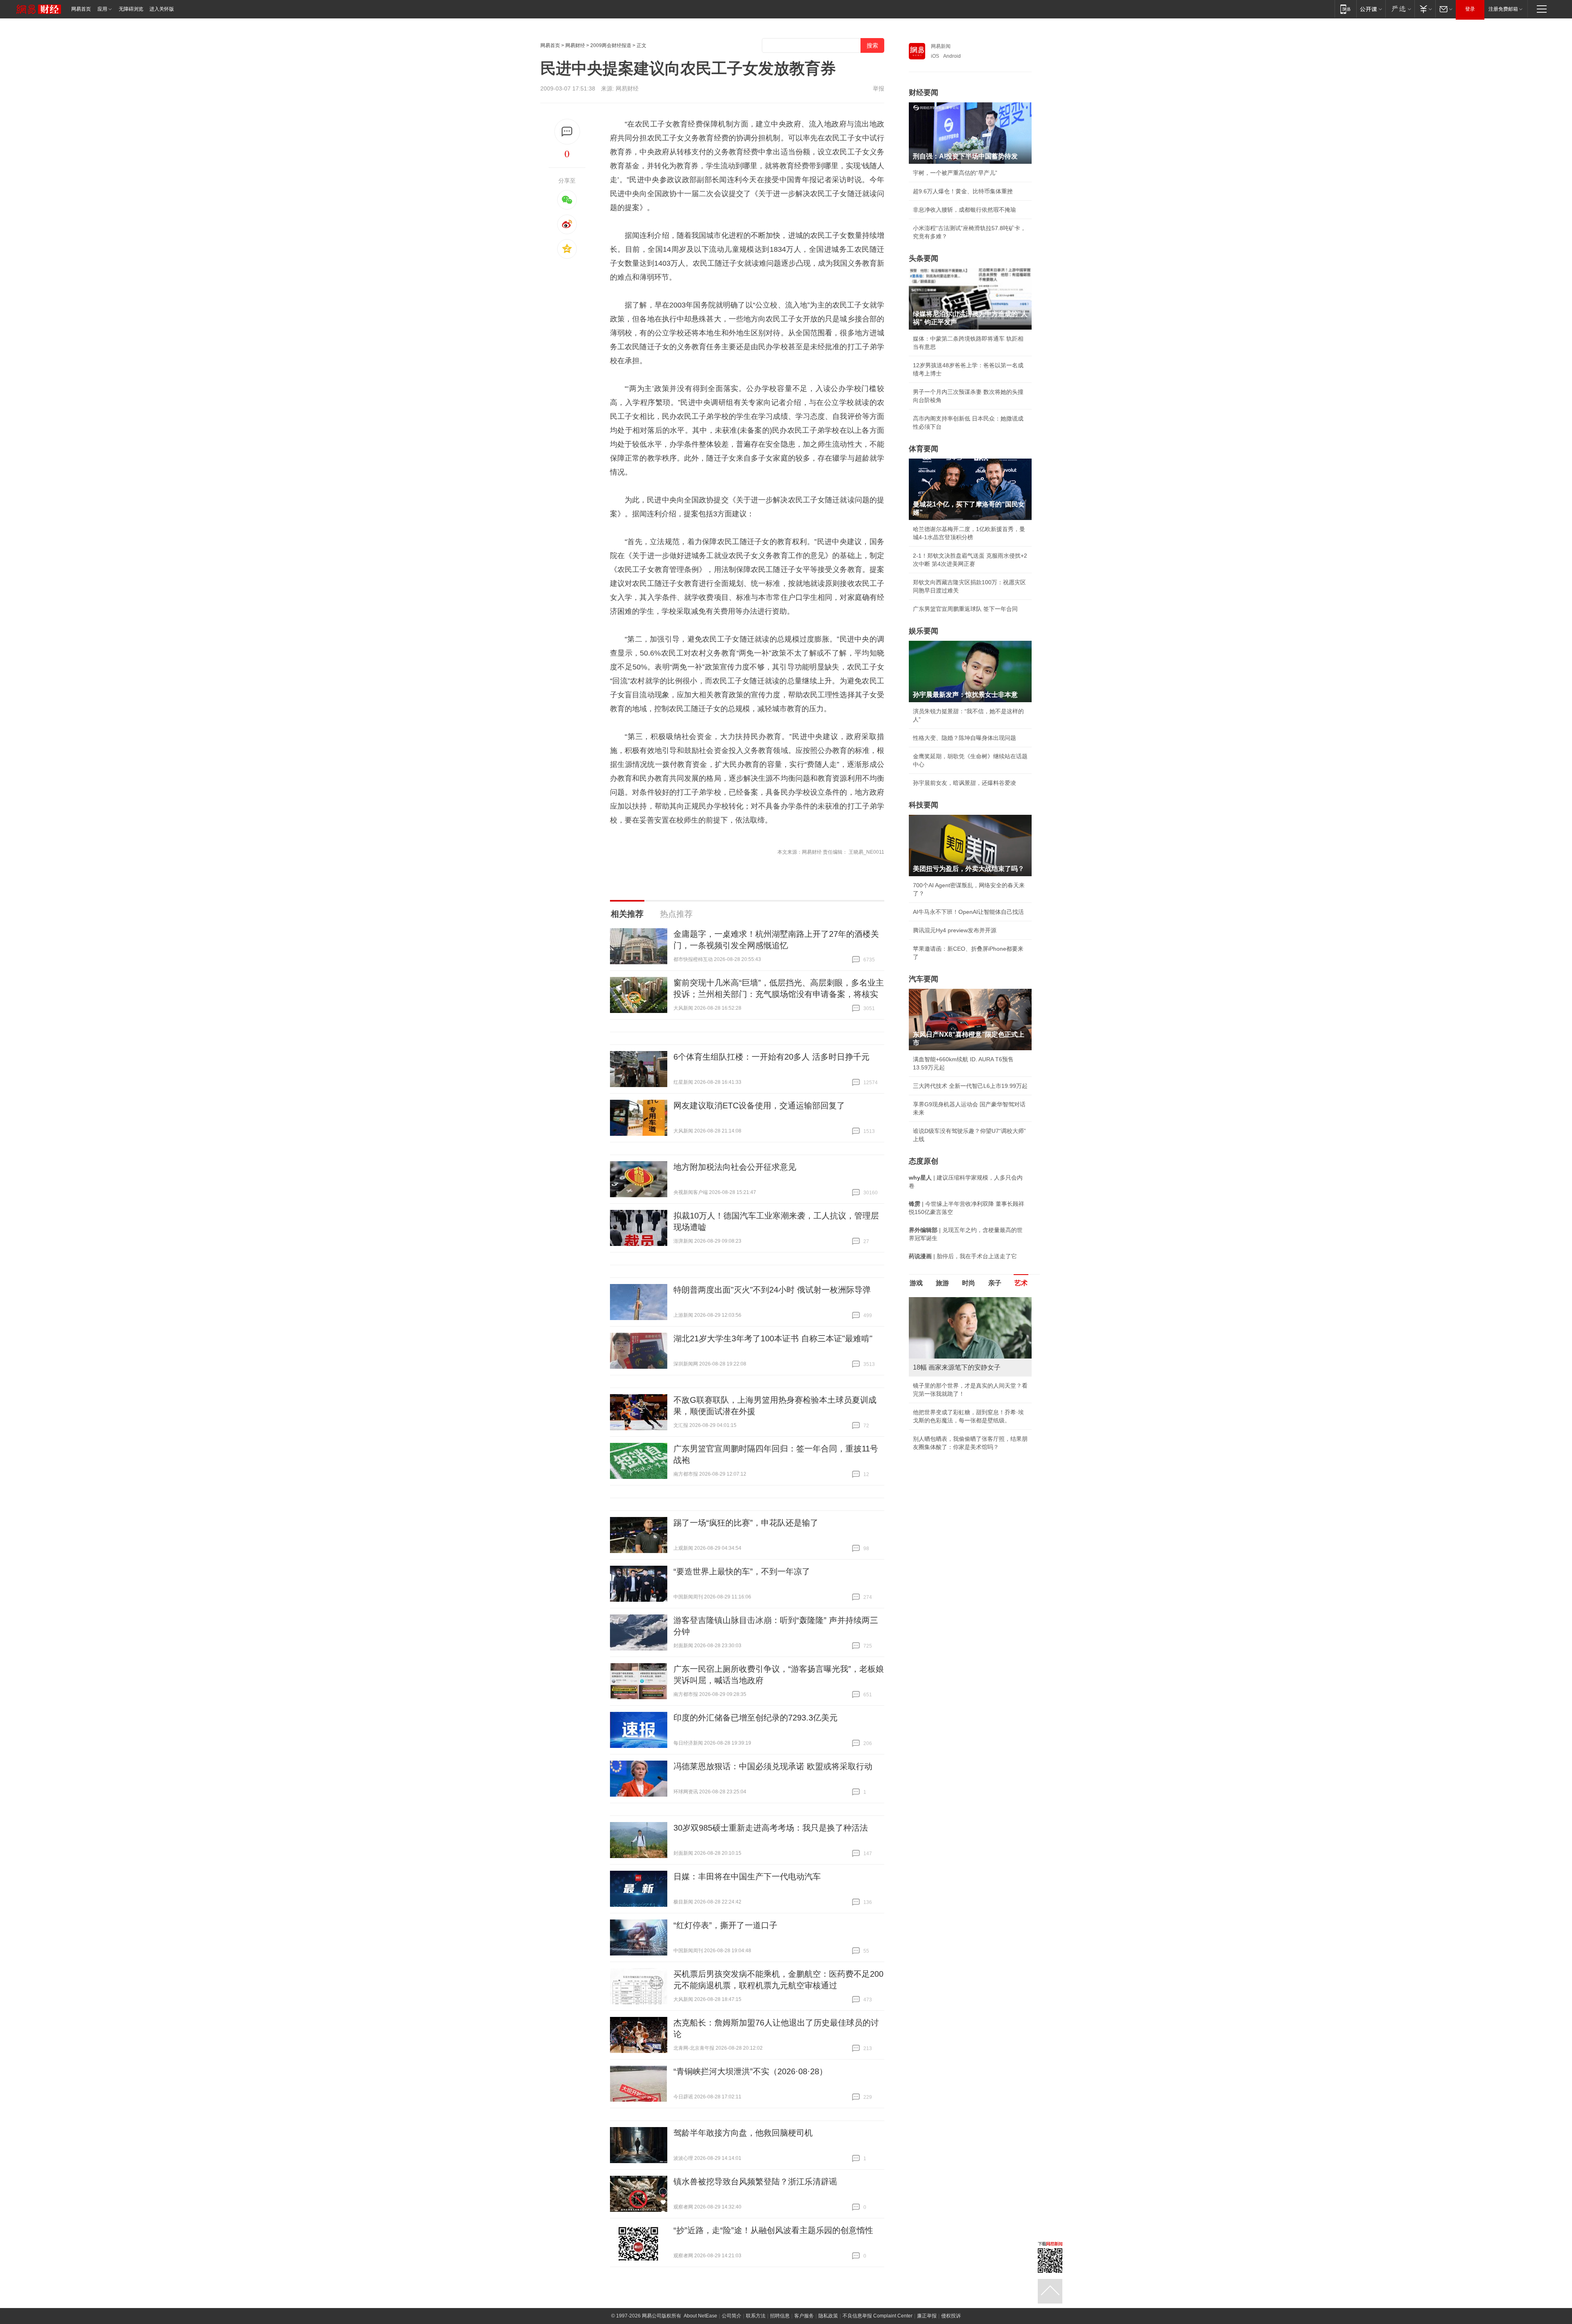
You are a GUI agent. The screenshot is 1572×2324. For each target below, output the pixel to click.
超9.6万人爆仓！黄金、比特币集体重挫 (963, 191)
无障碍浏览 (131, 9)
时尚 (969, 1283)
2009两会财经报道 (611, 45)
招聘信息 (780, 2316)
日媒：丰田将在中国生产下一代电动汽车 (747, 1876)
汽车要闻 (924, 979)
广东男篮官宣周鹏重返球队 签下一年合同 (965, 609)
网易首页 (81, 9)
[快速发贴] (567, 132)
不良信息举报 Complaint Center (877, 2316)
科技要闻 (924, 805)
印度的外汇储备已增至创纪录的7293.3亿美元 (756, 1718)
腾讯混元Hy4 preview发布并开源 (955, 930)
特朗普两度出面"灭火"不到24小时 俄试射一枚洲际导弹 (772, 1290)
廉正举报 (927, 2316)
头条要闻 (924, 258)
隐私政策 (828, 2316)
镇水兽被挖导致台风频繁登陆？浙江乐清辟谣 (755, 2182)
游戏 (916, 1283)
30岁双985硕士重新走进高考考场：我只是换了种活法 (771, 1828)
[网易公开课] (1371, 9)
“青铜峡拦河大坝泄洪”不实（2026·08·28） (750, 2071)
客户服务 (804, 2316)
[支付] (1425, 9)
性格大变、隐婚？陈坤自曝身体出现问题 (964, 738)
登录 (1470, 9)
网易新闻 (941, 46)
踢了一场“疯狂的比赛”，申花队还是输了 (746, 1523)
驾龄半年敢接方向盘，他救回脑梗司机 (743, 2133)
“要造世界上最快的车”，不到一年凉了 (742, 1571)
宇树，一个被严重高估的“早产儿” (955, 173)
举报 (879, 88)
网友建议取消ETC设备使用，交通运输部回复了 (759, 1105)
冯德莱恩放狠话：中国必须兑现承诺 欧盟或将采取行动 (773, 1766)
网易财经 (575, 45)
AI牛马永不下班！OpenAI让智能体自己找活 (968, 912)
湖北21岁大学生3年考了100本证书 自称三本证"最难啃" (773, 1338)
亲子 (995, 1283)
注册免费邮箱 (1503, 9)
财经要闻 (924, 93)
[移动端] (1345, 9)
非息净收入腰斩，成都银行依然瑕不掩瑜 (964, 210)
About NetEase (700, 2316)
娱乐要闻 (924, 631)
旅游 (942, 1283)
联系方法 (756, 2316)
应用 (102, 9)
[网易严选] (1400, 9)
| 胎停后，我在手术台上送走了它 (963, 1256)
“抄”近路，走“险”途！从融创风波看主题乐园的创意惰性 (773, 2230)
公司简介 (732, 2316)
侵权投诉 (951, 2316)
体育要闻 (924, 449)
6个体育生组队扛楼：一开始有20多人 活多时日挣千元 (771, 1057)
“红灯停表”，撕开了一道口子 (725, 1925)
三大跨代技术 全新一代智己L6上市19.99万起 (970, 1086)
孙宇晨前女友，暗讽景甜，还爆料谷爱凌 (964, 783)
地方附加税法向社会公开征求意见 (735, 1167)
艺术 (1021, 1283)
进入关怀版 (162, 9)
